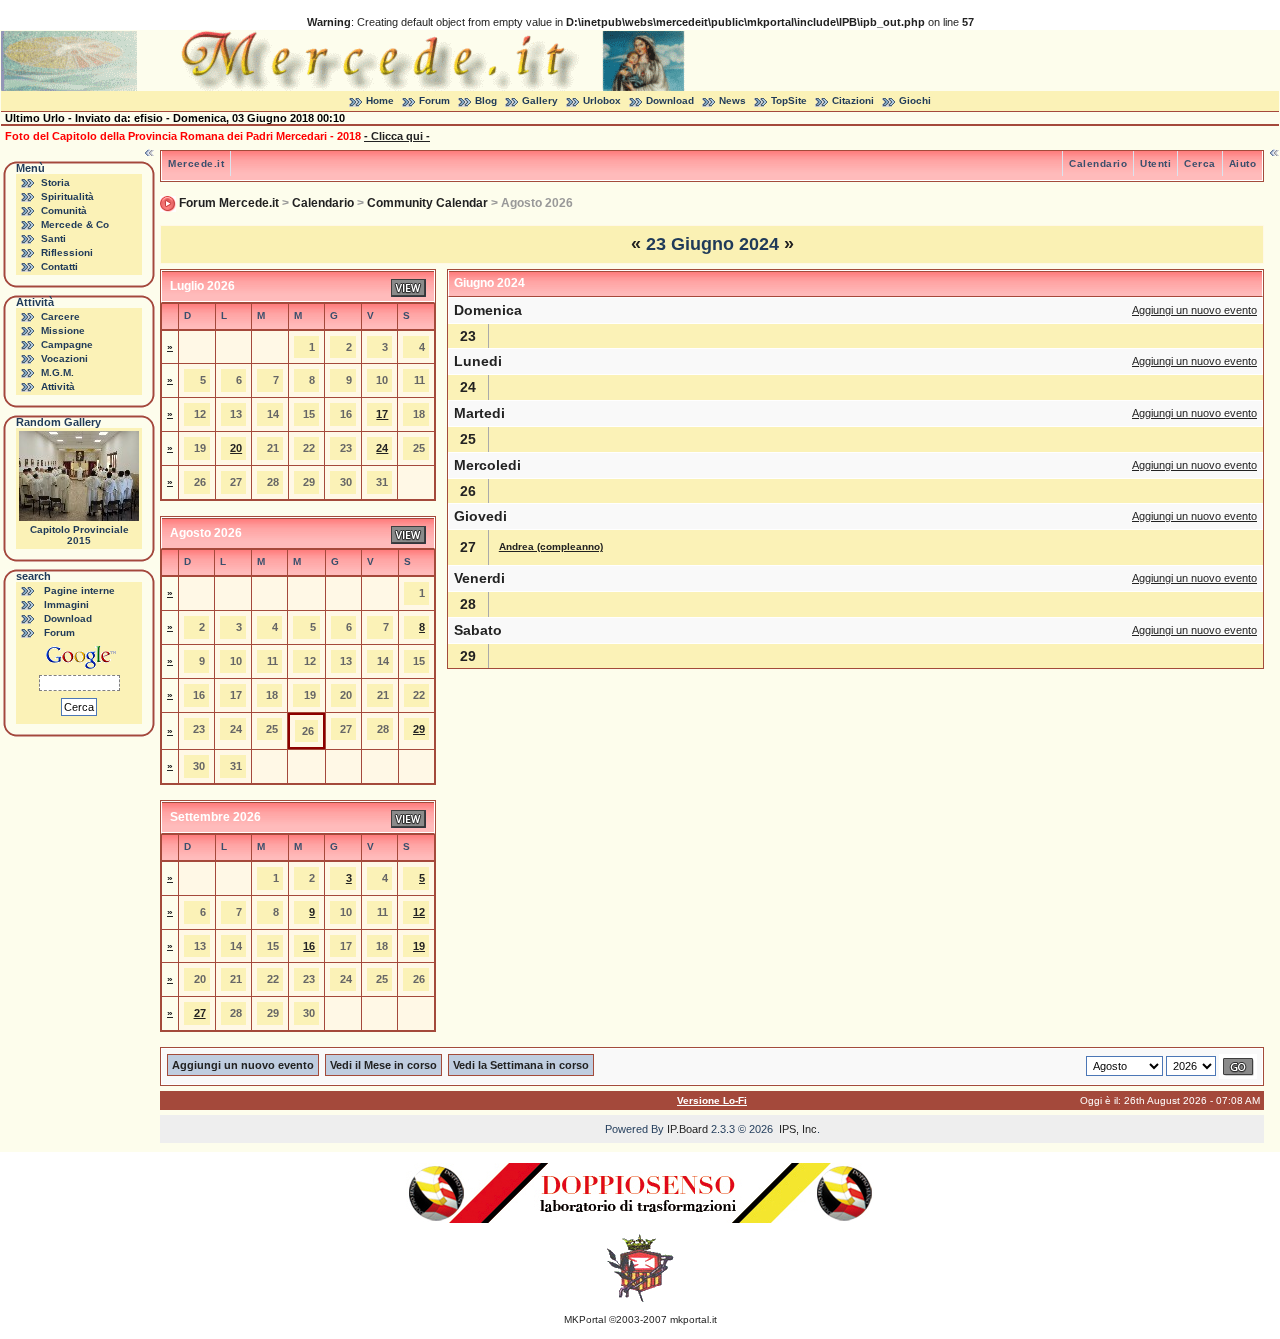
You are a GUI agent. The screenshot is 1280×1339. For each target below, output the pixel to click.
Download (670, 100)
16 (309, 946)
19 (419, 946)
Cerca (1200, 163)
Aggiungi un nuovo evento (1194, 310)
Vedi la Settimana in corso (521, 1065)
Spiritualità (67, 196)
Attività (58, 386)
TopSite (789, 100)
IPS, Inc (798, 1129)
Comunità (64, 210)
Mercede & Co (75, 224)
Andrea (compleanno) (551, 546)
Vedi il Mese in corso (383, 1065)
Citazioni (853, 100)
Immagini (66, 604)
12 (419, 912)
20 (236, 448)
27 (200, 1013)
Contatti (59, 266)
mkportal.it (693, 1319)
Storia (55, 182)
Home (380, 100)
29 (419, 729)
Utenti (1155, 163)
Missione (63, 330)
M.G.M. (57, 372)
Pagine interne (79, 590)
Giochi (915, 100)
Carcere (60, 316)
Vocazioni (64, 358)
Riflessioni (67, 252)
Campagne (67, 344)
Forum (434, 100)
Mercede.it (196, 163)
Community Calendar (427, 203)
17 (382, 414)
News (732, 100)
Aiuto (1243, 163)
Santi (53, 238)
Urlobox (602, 100)
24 (382, 448)
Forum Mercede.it (229, 203)
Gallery (540, 100)
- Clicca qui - (397, 136)
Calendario (1098, 163)
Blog (486, 100)
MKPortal (585, 1319)
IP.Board (687, 1129)
